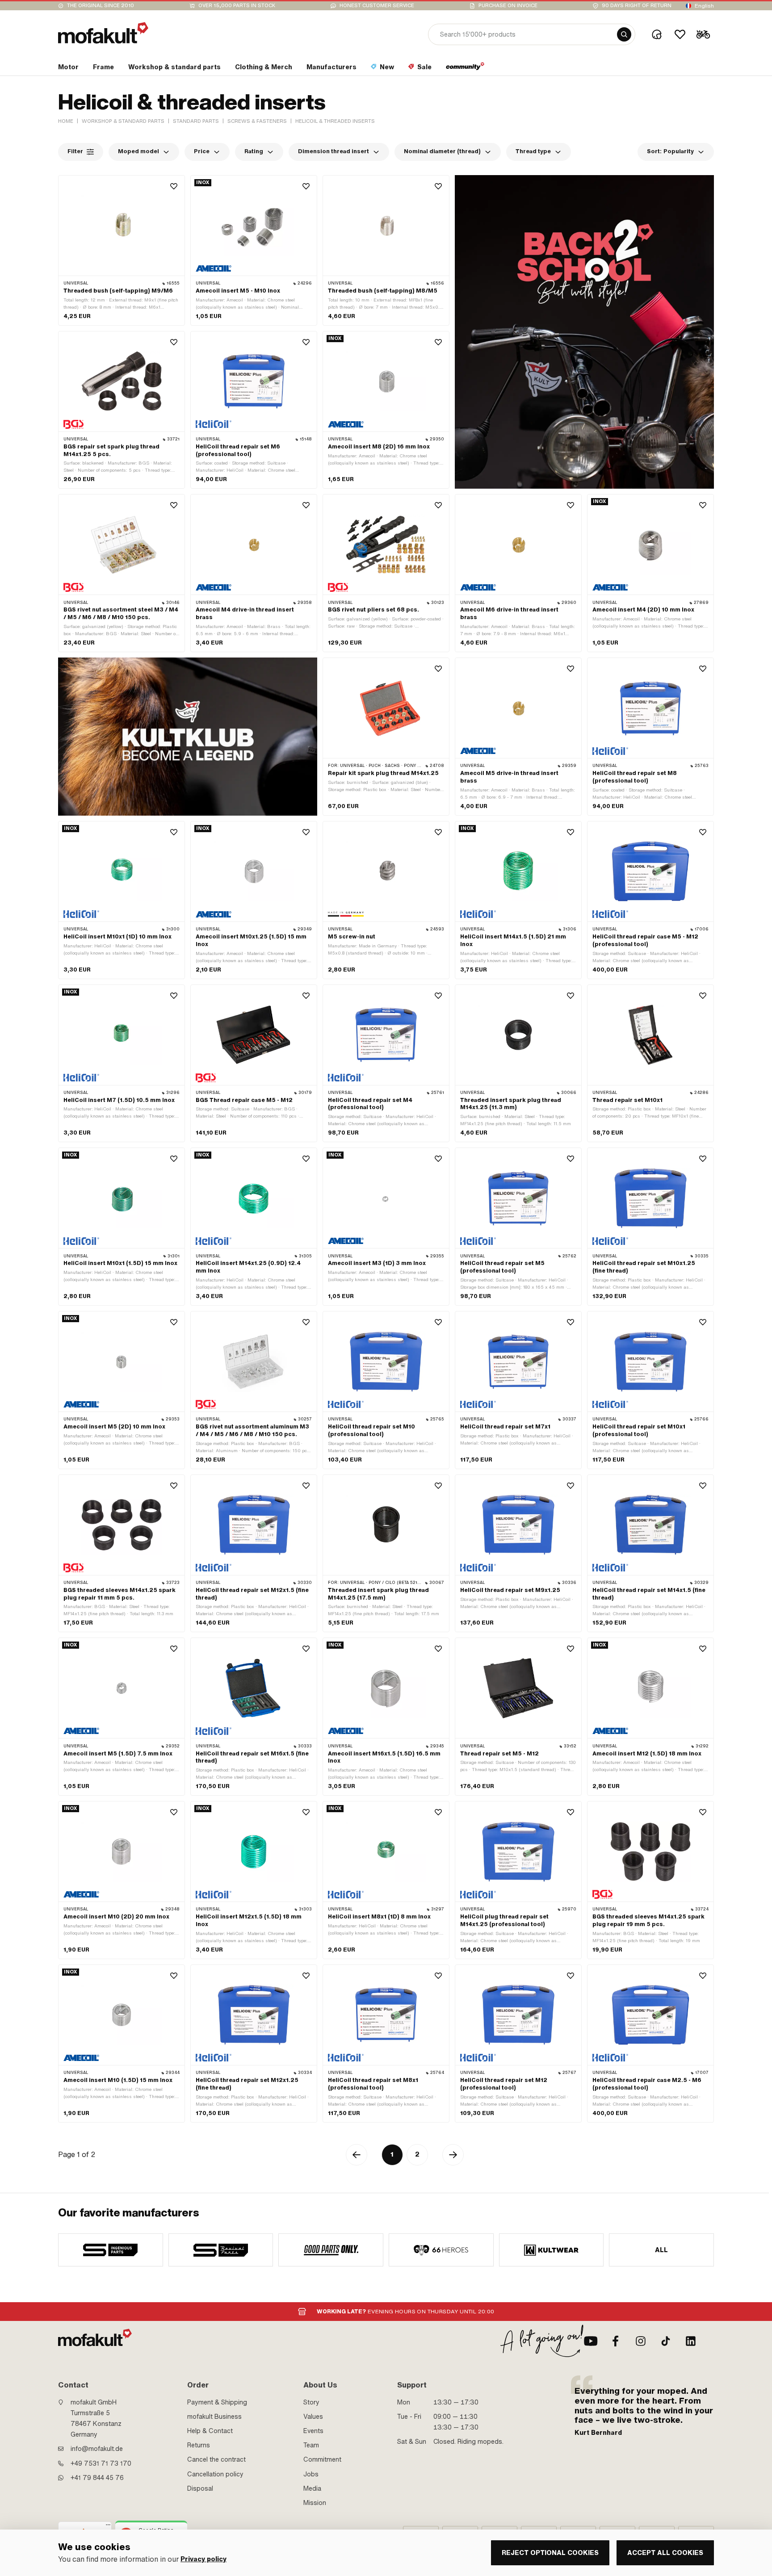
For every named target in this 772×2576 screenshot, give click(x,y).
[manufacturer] (111, 2250)
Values (313, 2417)
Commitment (322, 2459)
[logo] (103, 33)
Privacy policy (203, 2559)
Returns (199, 2445)
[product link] (122, 250)
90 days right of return (637, 6)
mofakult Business (214, 2417)
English (704, 6)
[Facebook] (616, 2341)
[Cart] (703, 34)
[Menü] (108, 2527)
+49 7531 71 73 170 (101, 2463)
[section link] (465, 69)
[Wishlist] (680, 34)
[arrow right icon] (453, 2155)
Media (312, 2488)
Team (311, 2445)
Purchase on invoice (508, 6)
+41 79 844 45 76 (97, 2478)
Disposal (200, 2488)
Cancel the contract (216, 2459)
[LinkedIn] (691, 2341)
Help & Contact (210, 2431)
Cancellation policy (215, 2474)
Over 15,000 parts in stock (237, 6)
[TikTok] (666, 2341)
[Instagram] (641, 2341)
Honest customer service (377, 6)
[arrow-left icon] (357, 2155)
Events (313, 2431)
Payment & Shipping (217, 2402)
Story (311, 2402)
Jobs (311, 2474)
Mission (315, 2503)
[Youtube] (591, 2341)
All (662, 2250)
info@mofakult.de (97, 2449)
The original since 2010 (101, 6)
